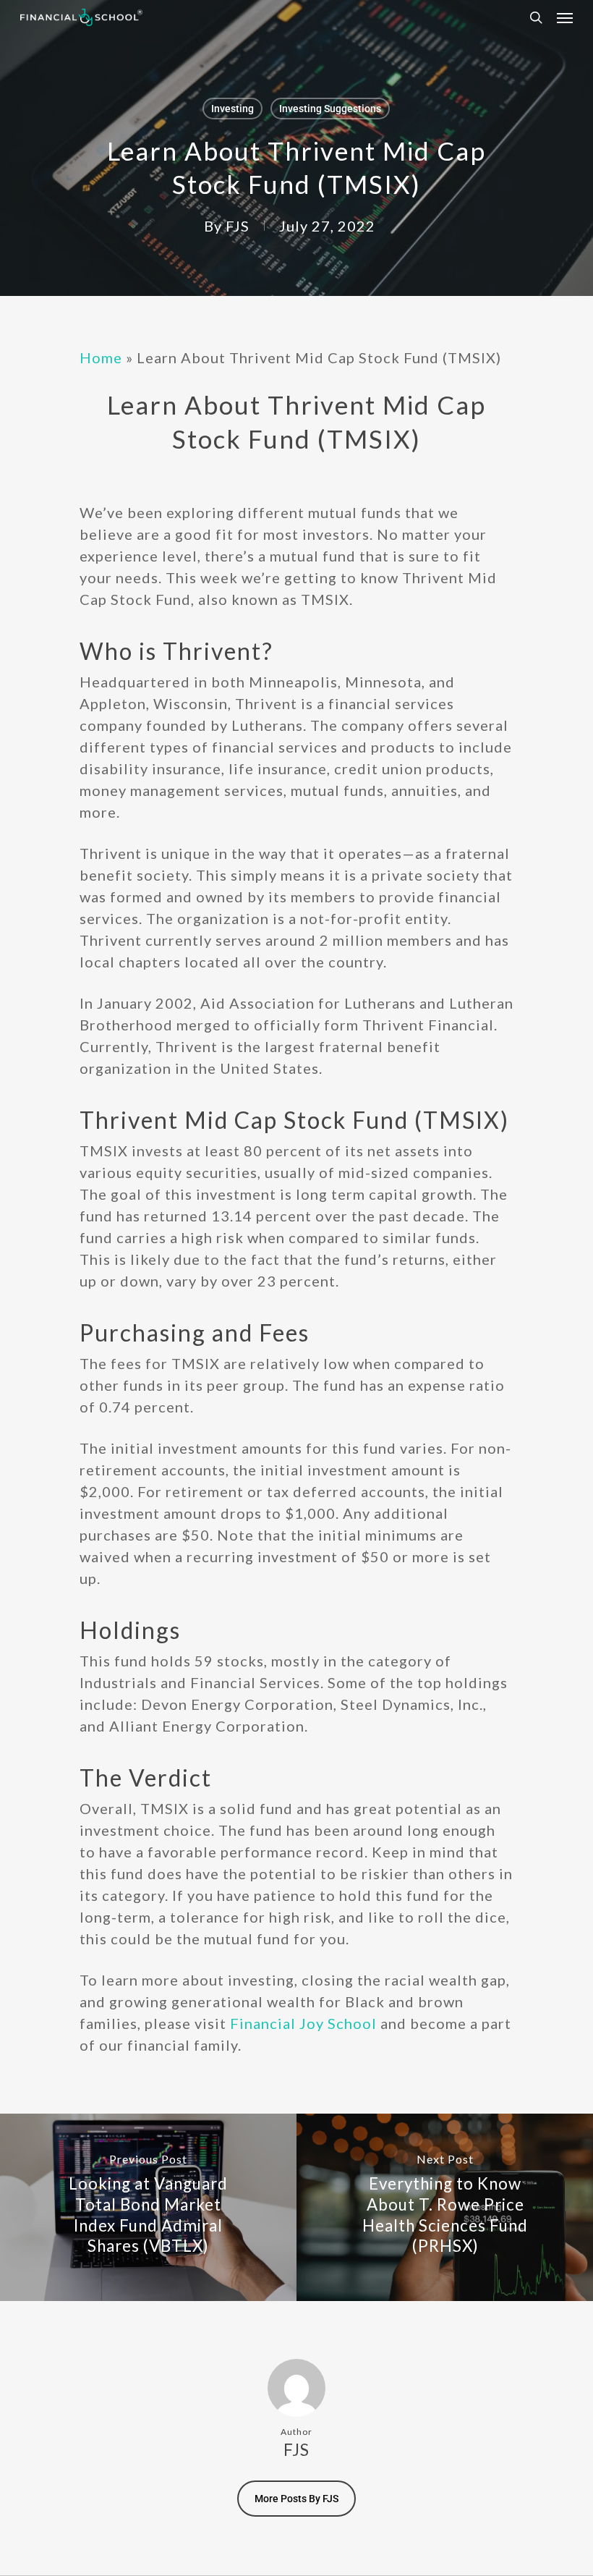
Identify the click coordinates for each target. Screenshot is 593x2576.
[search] (536, 17)
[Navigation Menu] (565, 17)
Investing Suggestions (330, 109)
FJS (238, 226)
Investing (232, 109)
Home (101, 357)
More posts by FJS (296, 2499)
